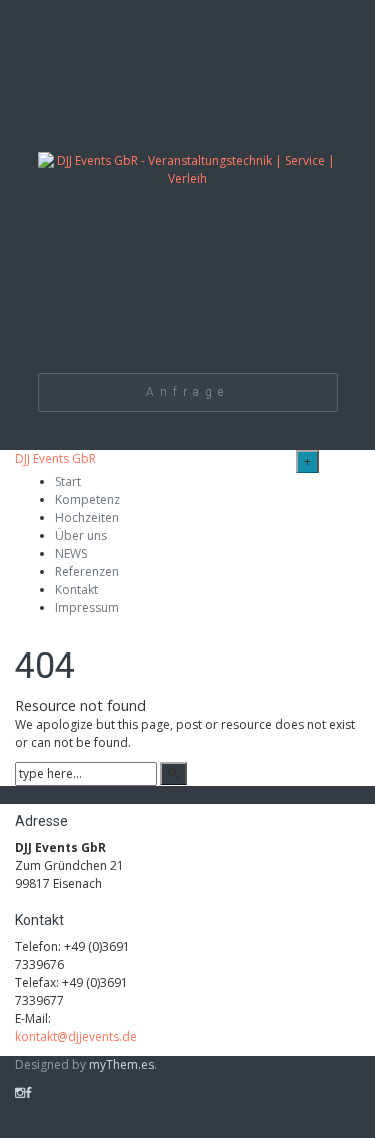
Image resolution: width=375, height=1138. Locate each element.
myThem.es (121, 1064)
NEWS (71, 553)
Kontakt (76, 589)
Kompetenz (87, 499)
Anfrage (187, 392)
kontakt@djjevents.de (76, 1036)
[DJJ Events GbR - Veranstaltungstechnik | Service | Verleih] (188, 183)
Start (68, 481)
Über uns (81, 535)
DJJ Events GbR (55, 458)
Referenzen (87, 571)
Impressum (87, 607)
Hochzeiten (87, 517)
